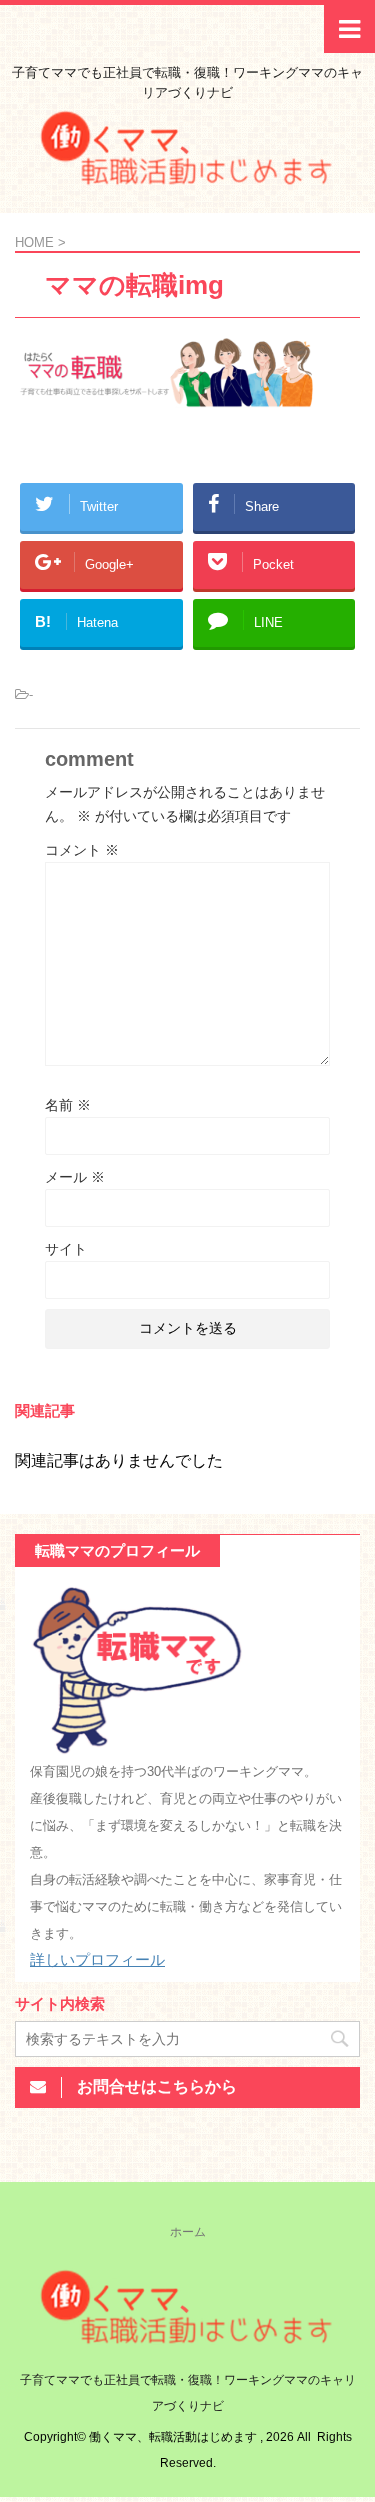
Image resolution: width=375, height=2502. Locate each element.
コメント (82, 850)
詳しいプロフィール (97, 1959)
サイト (66, 1249)
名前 (68, 1105)
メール (75, 1177)
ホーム (188, 2232)
